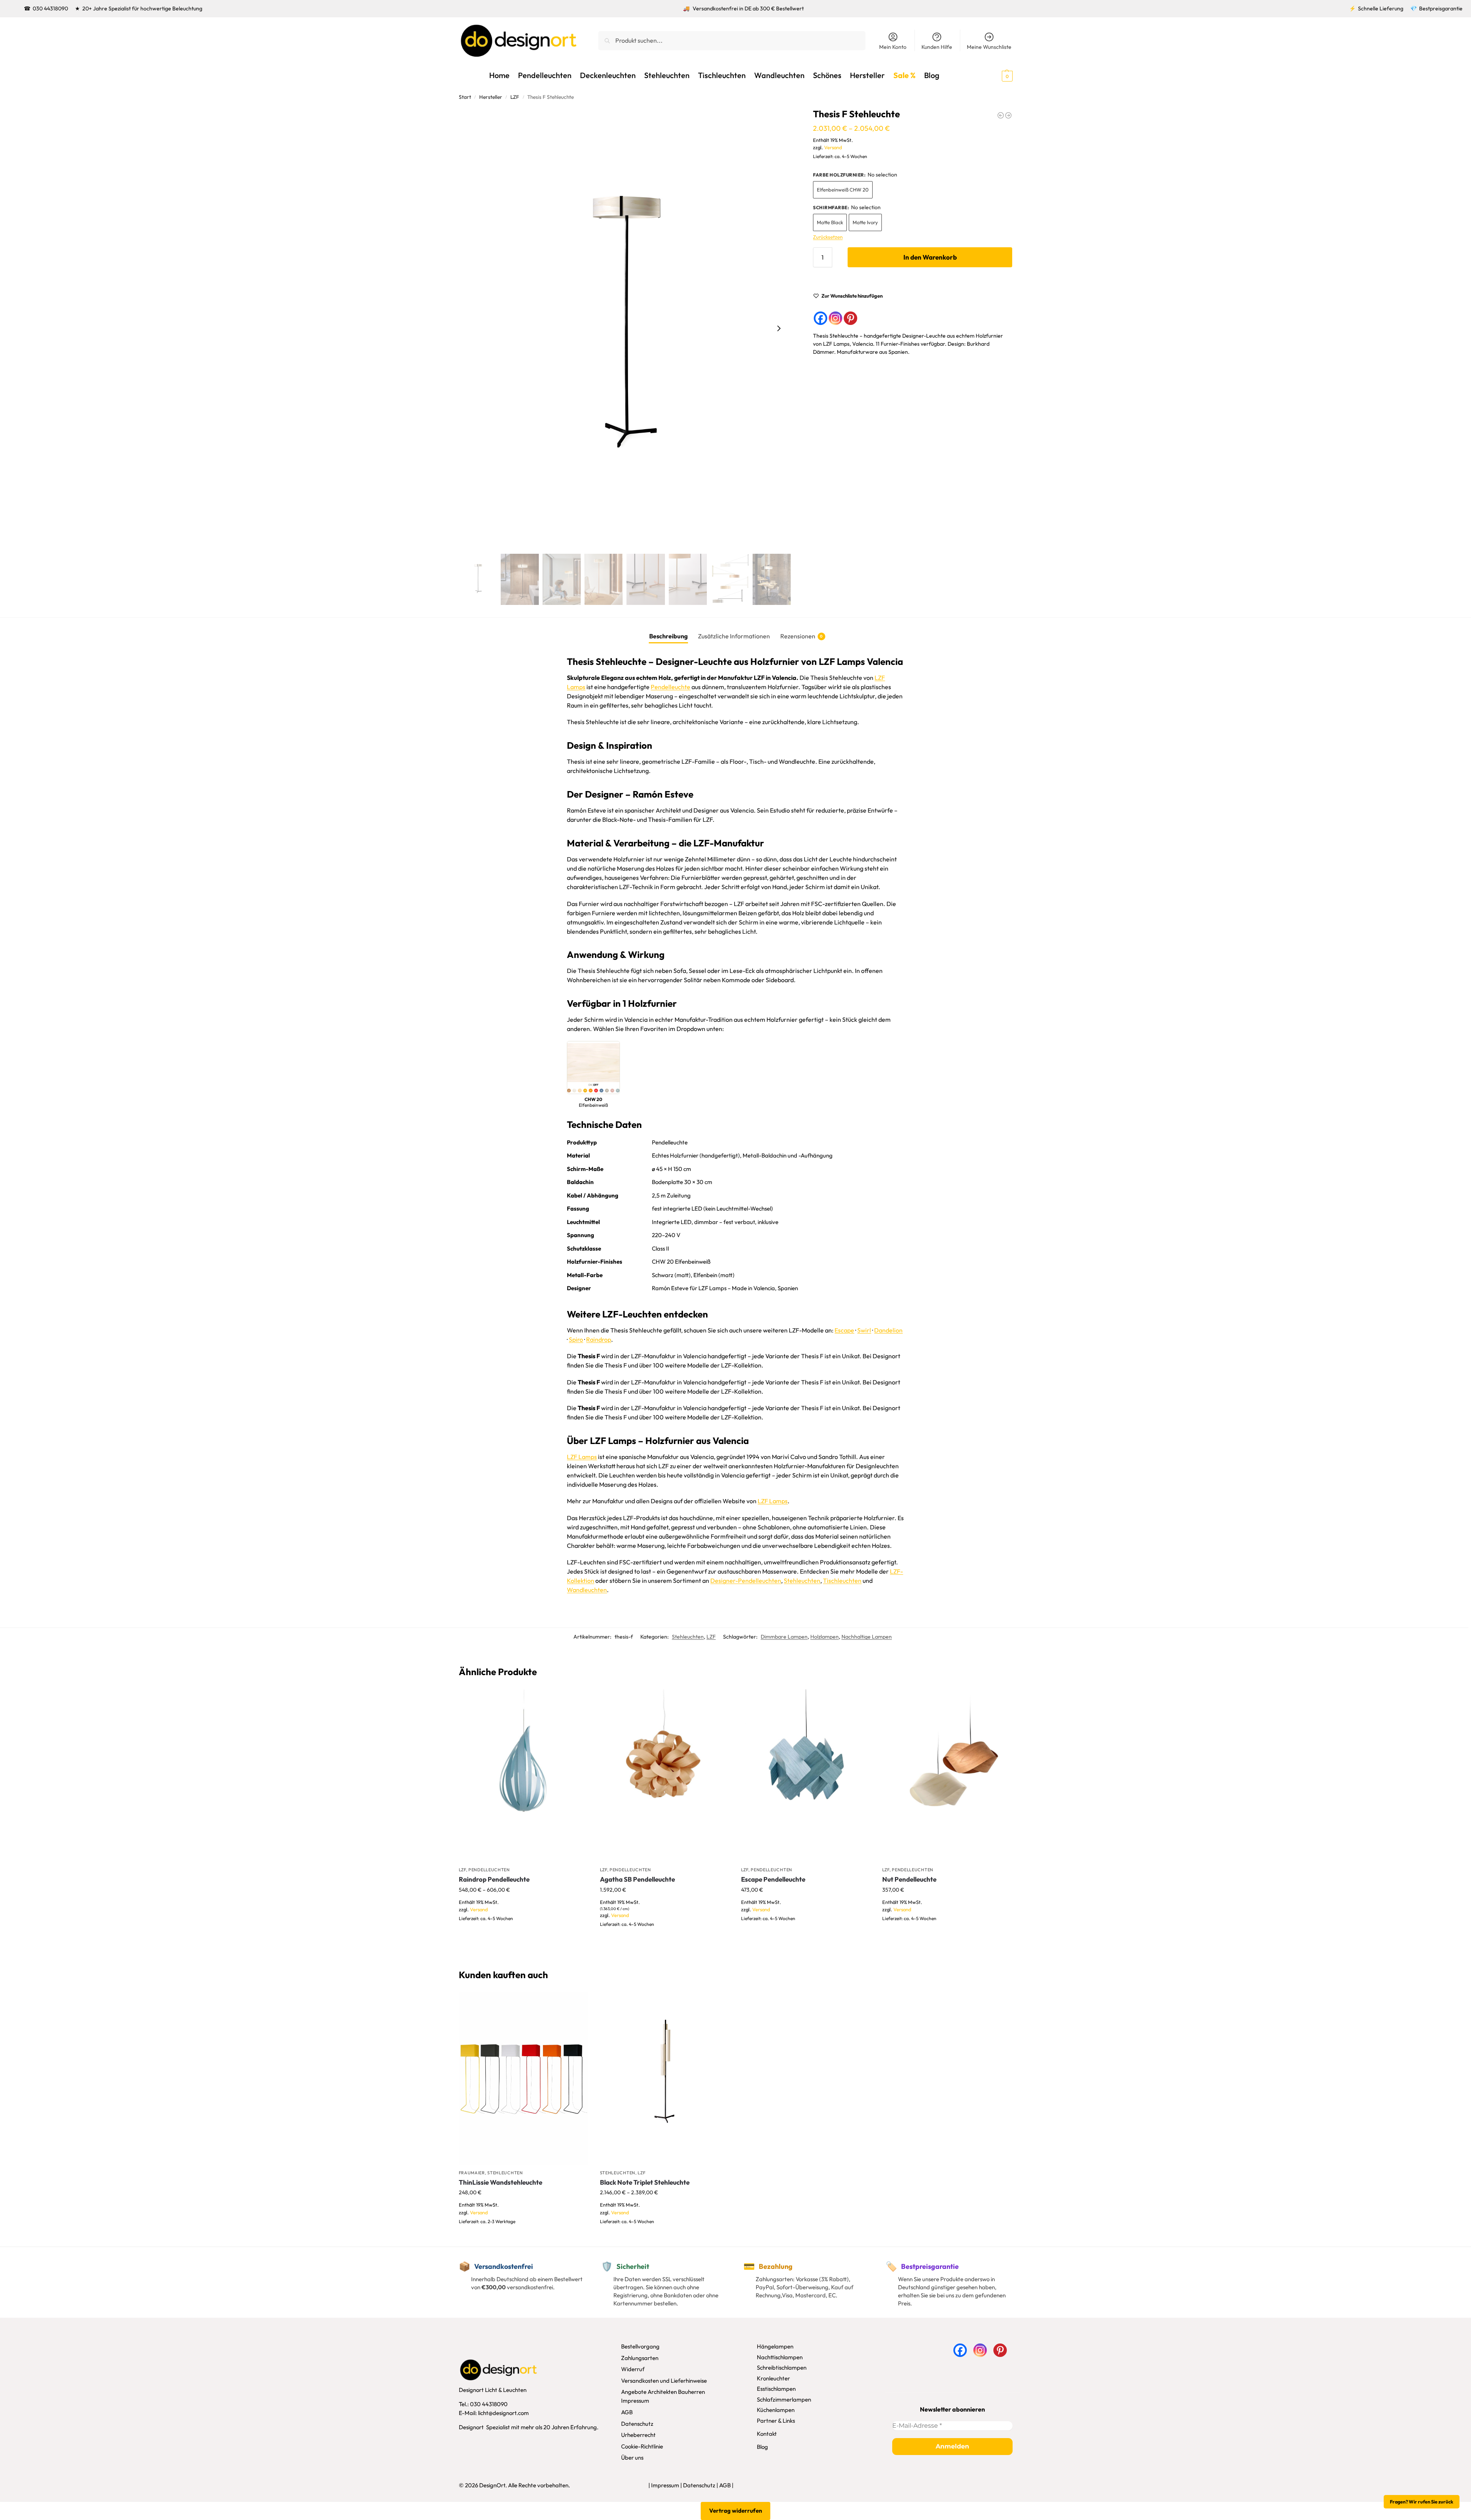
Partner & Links (776, 2421)
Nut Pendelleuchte (909, 1879)
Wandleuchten (587, 1590)
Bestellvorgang (640, 2346)
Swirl (864, 1330)
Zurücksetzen (828, 237)
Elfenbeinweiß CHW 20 (843, 190)
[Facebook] (820, 318)
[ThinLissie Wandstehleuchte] (524, 2079)
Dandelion (888, 1330)
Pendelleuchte (671, 687)
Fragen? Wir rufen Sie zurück (1422, 2502)
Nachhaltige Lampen (867, 1637)
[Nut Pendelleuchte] (947, 1776)
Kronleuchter (773, 2378)
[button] (993, 75)
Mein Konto (893, 47)
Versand (833, 147)
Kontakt (767, 2434)
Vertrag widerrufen (736, 2511)
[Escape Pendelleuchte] (806, 1776)
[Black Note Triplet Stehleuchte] (665, 2079)
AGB (627, 2412)
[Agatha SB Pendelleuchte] (665, 1776)
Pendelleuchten (489, 1870)
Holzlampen (825, 1637)
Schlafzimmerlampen (784, 2399)
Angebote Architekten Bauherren (663, 2392)
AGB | (726, 2485)
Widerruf (633, 2369)
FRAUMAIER (472, 2173)
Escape (844, 1330)
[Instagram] (835, 318)
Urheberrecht (638, 2435)
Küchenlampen (776, 2410)
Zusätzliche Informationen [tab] (734, 636)
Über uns (632, 2458)
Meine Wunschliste (989, 47)
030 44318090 (50, 8)
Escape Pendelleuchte (773, 1879)
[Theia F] (1008, 115)
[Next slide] (779, 328)
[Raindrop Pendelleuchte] (524, 1776)
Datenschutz (637, 2424)
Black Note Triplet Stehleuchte (645, 2182)
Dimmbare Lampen (784, 1637)
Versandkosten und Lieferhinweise (664, 2381)
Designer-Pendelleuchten (746, 1581)
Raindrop (599, 1339)
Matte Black (830, 222)
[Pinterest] (850, 318)
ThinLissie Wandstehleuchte (501, 2182)
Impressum (635, 2401)
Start (465, 97)
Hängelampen (775, 2346)
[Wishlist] (577, 1701)
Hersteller (491, 97)
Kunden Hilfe (937, 47)
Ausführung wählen (523, 1936)
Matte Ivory (865, 222)
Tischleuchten (842, 1581)
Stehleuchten (802, 1581)
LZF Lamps (582, 1457)
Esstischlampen (776, 2389)
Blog (762, 2447)
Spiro (576, 1339)
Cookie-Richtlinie (642, 2446)
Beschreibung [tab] (668, 636)
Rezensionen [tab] (802, 636)
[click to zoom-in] (625, 328)
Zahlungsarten (640, 2358)
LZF (515, 97)
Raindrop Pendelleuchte (494, 1879)
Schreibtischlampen (782, 2368)
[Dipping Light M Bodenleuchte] (1001, 115)
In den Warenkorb (930, 257)
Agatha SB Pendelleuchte (637, 1879)
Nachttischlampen (780, 2357)
